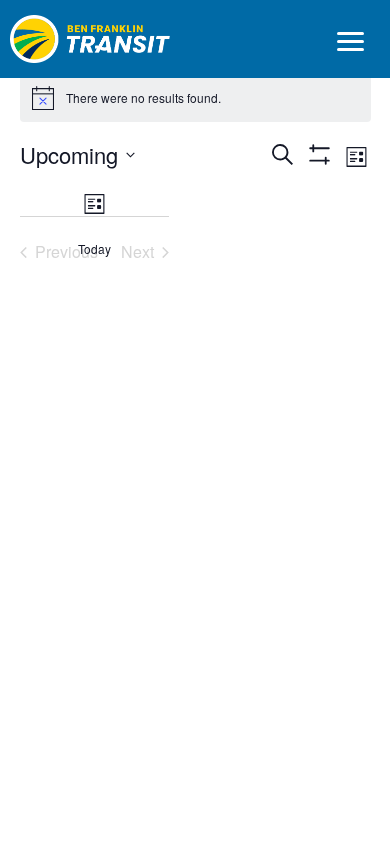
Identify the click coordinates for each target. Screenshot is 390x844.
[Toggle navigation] (350, 44)
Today (94, 249)
